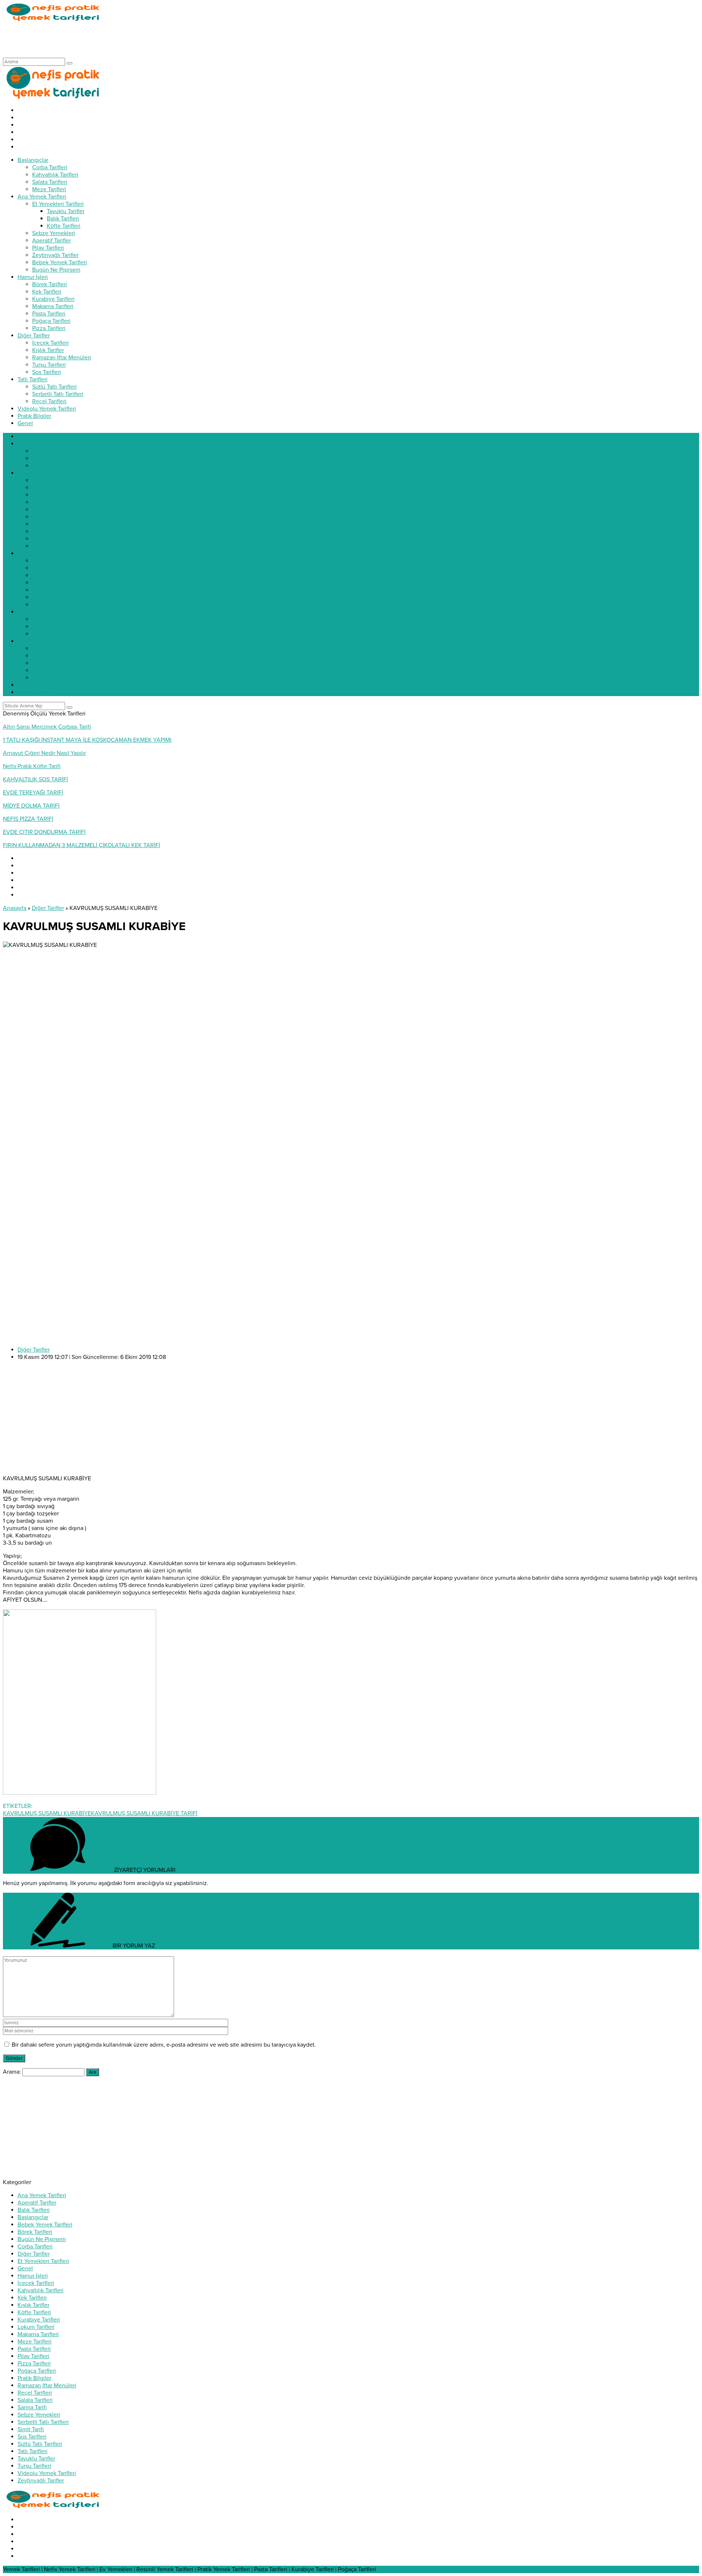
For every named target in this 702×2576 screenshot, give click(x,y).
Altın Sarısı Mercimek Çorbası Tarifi (47, 727)
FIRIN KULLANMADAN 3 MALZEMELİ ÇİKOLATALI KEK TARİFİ (82, 845)
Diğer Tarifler (48, 908)
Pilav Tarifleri (33, 2356)
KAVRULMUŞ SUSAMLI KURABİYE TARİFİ (144, 1813)
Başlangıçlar (33, 2217)
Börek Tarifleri (35, 2232)
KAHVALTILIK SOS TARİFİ (35, 779)
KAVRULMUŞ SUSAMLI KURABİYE (47, 1813)
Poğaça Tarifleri (37, 2371)
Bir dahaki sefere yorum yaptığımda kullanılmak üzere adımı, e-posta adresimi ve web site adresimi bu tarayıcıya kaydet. (164, 2045)
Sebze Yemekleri (39, 2415)
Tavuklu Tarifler (36, 2459)
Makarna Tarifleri (38, 2334)
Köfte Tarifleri (34, 2312)
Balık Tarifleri (34, 2210)
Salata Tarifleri (35, 2400)
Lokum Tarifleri (36, 2327)
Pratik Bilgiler (34, 2378)
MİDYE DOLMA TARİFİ (31, 806)
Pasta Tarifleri (34, 2349)
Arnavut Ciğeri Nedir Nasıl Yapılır (44, 753)
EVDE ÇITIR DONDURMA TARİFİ (44, 832)
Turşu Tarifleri (34, 2466)
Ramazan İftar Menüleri (47, 2386)
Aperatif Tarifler (37, 2203)
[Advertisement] (136, 39)
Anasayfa (15, 908)
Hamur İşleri (33, 2276)
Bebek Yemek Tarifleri (45, 2225)
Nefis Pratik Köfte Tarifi (32, 766)
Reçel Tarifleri (35, 2393)
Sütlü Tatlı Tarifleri (40, 2444)
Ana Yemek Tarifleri (42, 2195)
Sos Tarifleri (32, 2437)
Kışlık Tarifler (33, 2305)
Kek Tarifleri (32, 2298)
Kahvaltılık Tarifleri (41, 2290)
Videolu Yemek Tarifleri (47, 2473)
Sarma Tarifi (32, 2407)
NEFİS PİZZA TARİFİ (28, 819)
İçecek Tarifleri (36, 2283)
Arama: (12, 2072)
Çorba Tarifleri (35, 2247)
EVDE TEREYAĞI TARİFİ (33, 793)
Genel (25, 2269)
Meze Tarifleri (35, 2342)
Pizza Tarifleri (34, 2364)
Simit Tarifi (31, 2429)
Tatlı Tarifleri (33, 2451)
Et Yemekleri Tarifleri (43, 2261)
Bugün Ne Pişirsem (42, 2239)
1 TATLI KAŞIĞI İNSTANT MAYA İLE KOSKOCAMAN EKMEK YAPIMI (87, 740)
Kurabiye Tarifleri (39, 2320)
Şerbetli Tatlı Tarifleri (43, 2422)
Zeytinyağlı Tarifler (41, 2481)
